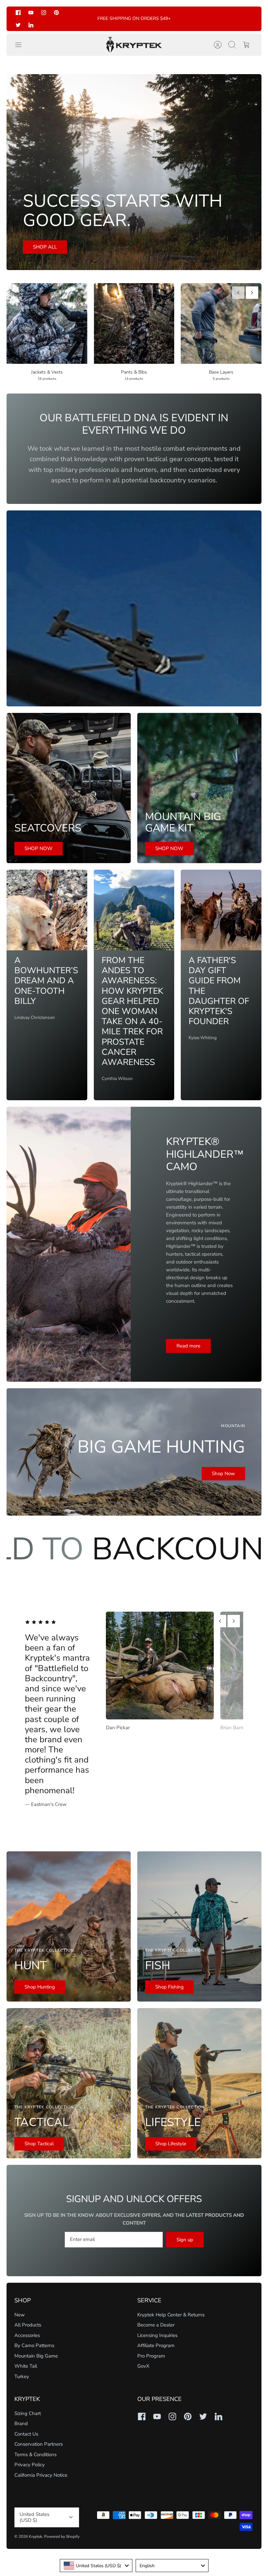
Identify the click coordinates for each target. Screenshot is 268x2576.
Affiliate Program (156, 2345)
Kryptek (35, 2536)
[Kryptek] (134, 45)
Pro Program (151, 2356)
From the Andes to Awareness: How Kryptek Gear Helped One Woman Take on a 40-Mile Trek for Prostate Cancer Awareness (132, 1011)
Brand (21, 2423)
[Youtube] (31, 13)
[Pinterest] (56, 13)
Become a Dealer (156, 2325)
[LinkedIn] (31, 25)
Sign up (185, 2240)
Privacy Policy (30, 2465)
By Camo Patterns (34, 2345)
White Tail (26, 2366)
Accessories (27, 2335)
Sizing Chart (28, 2413)
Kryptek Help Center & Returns (171, 2315)
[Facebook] (18, 13)
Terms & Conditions (35, 2455)
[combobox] (96, 2566)
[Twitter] (18, 25)
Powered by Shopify (62, 2536)
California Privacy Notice (41, 2475)
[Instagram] (44, 13)
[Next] (252, 293)
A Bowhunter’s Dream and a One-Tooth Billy (46, 981)
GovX (143, 2366)
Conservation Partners (39, 2444)
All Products (28, 2325)
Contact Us (26, 2434)
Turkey (22, 2376)
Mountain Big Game (36, 2356)
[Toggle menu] (22, 45)
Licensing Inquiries (157, 2335)
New (20, 2315)
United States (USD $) (34, 2517)
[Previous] (238, 293)
